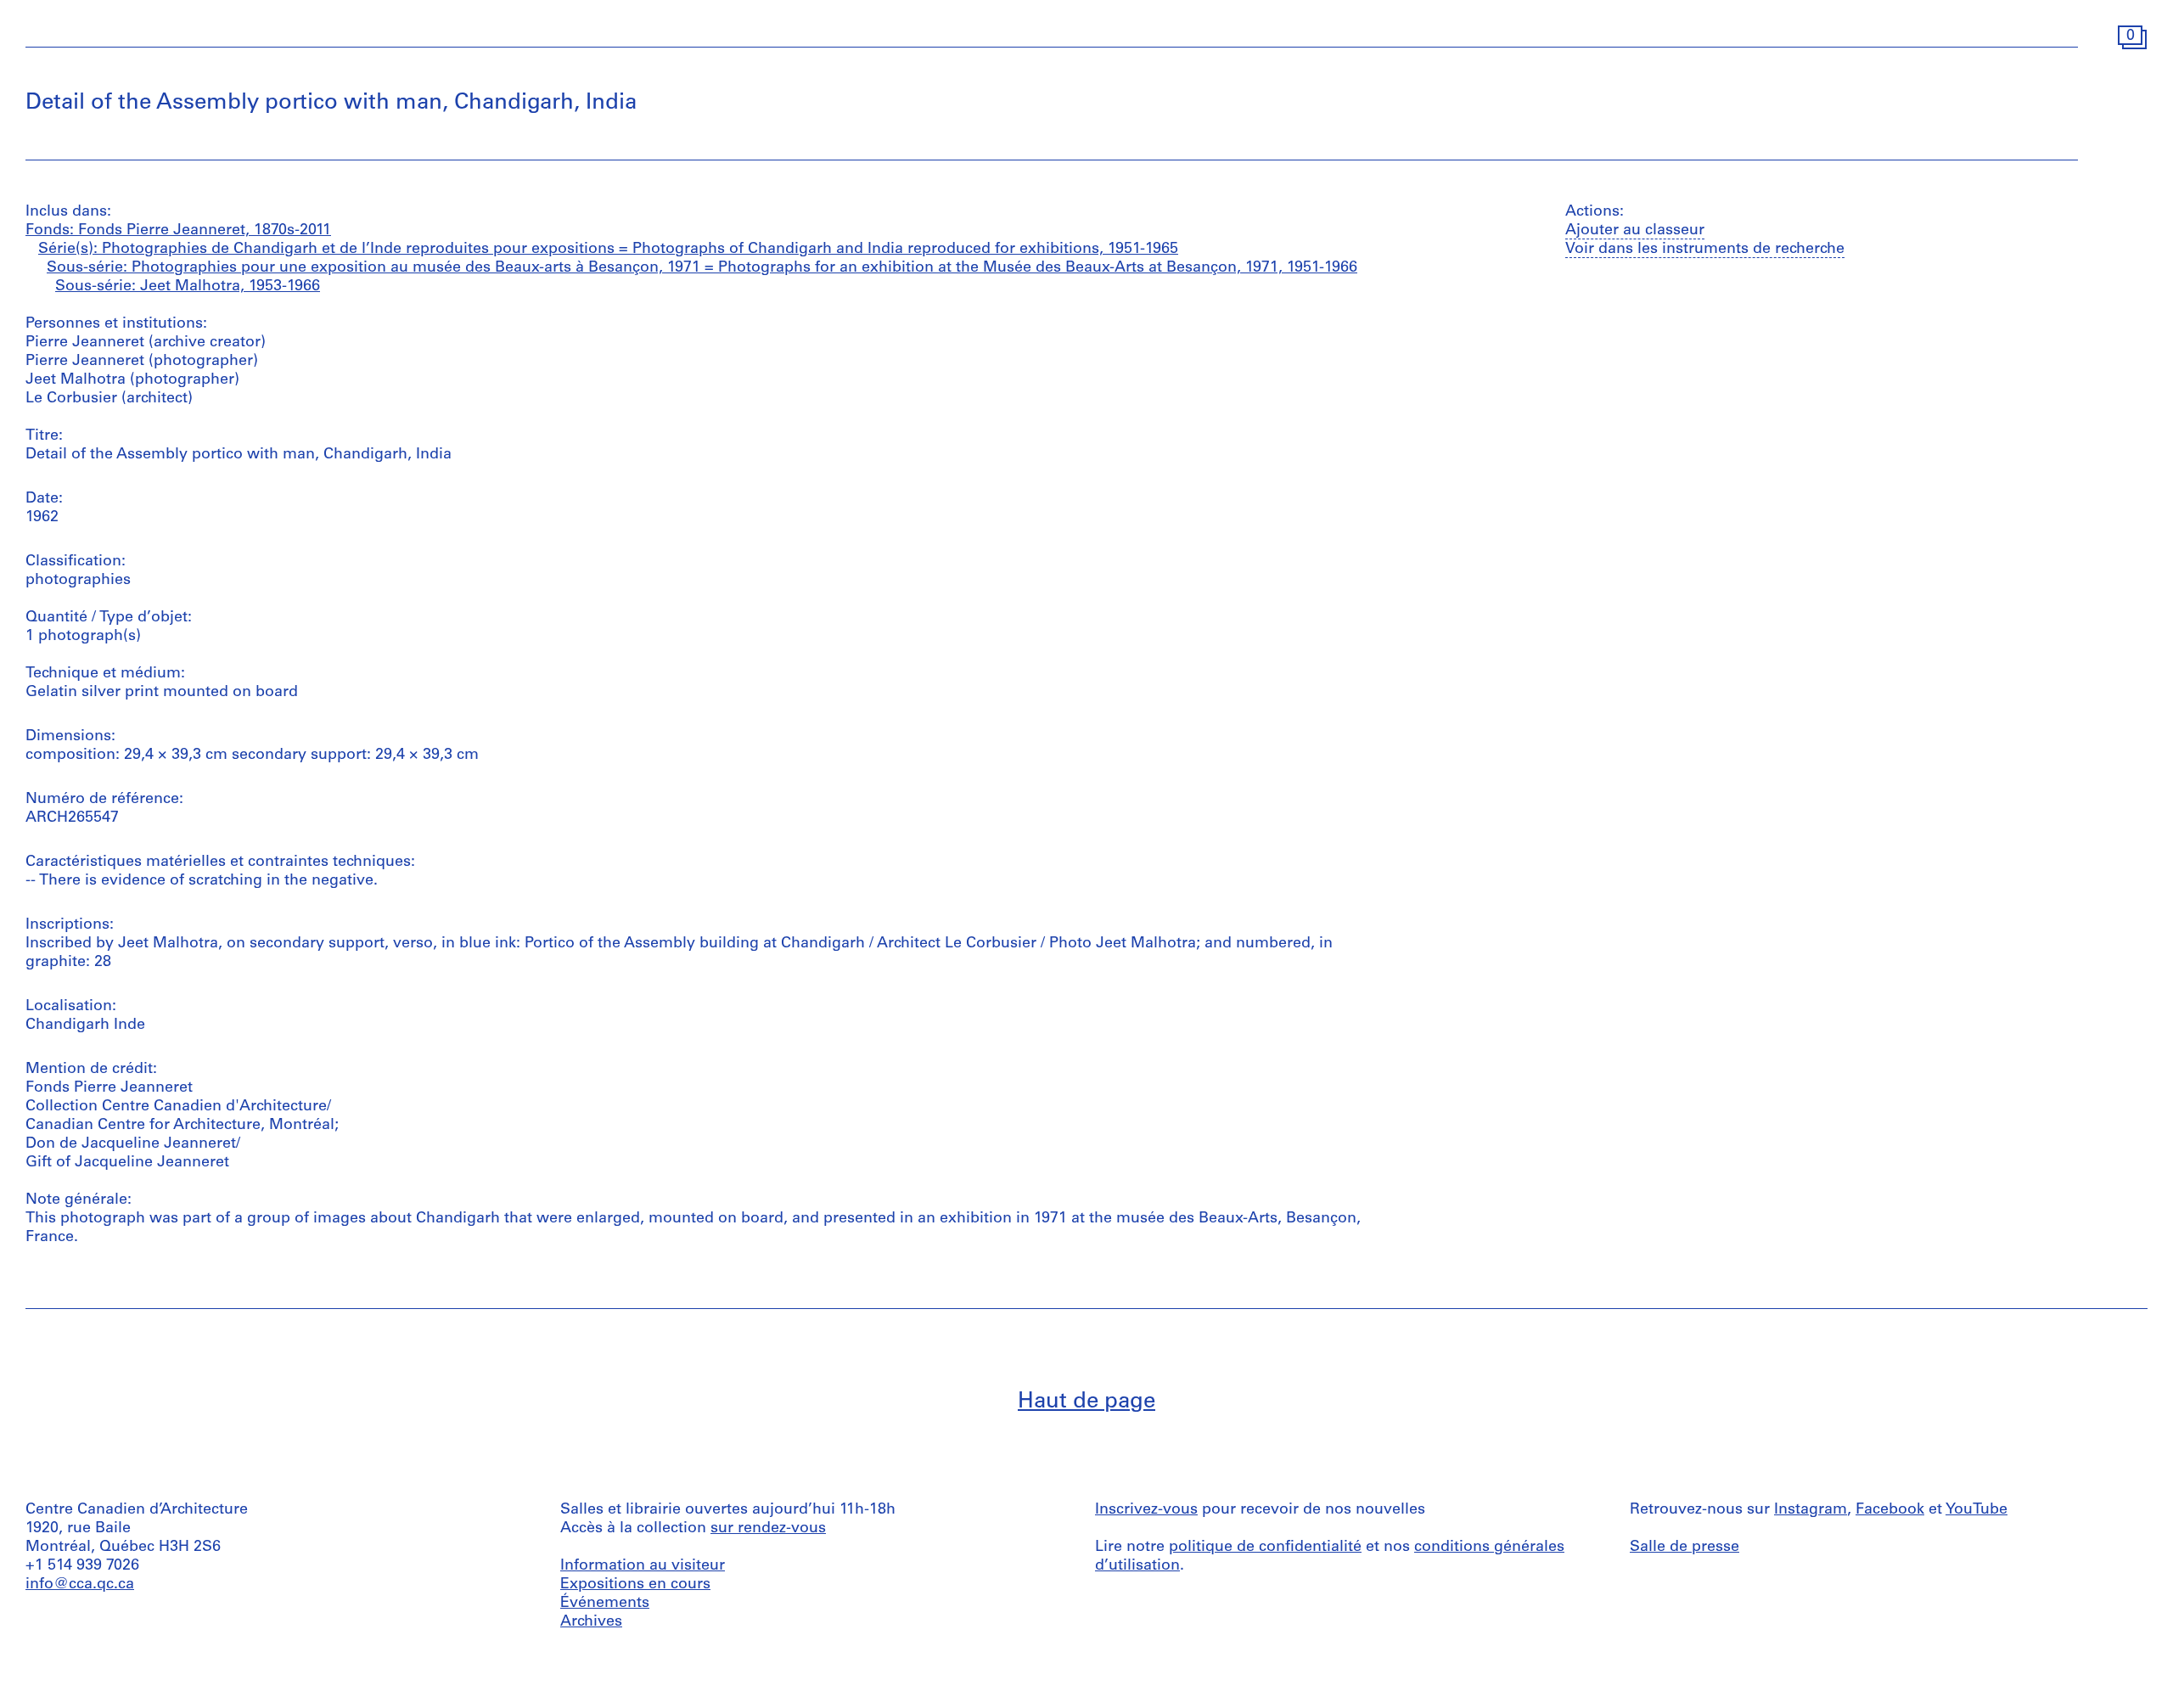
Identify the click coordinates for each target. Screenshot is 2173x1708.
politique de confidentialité (1265, 1548)
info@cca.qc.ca (80, 1585)
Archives (591, 1622)
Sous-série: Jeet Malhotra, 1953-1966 (188, 287)
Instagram (1811, 1510)
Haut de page (1086, 1402)
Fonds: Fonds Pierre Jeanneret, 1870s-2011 (178, 231)
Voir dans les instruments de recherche (1705, 250)
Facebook (1890, 1510)
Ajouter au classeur (1635, 231)
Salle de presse (1684, 1548)
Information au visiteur (643, 1566)
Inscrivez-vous (1146, 1510)
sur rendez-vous (768, 1529)
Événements (605, 1604)
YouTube (1976, 1510)
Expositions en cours (635, 1585)
